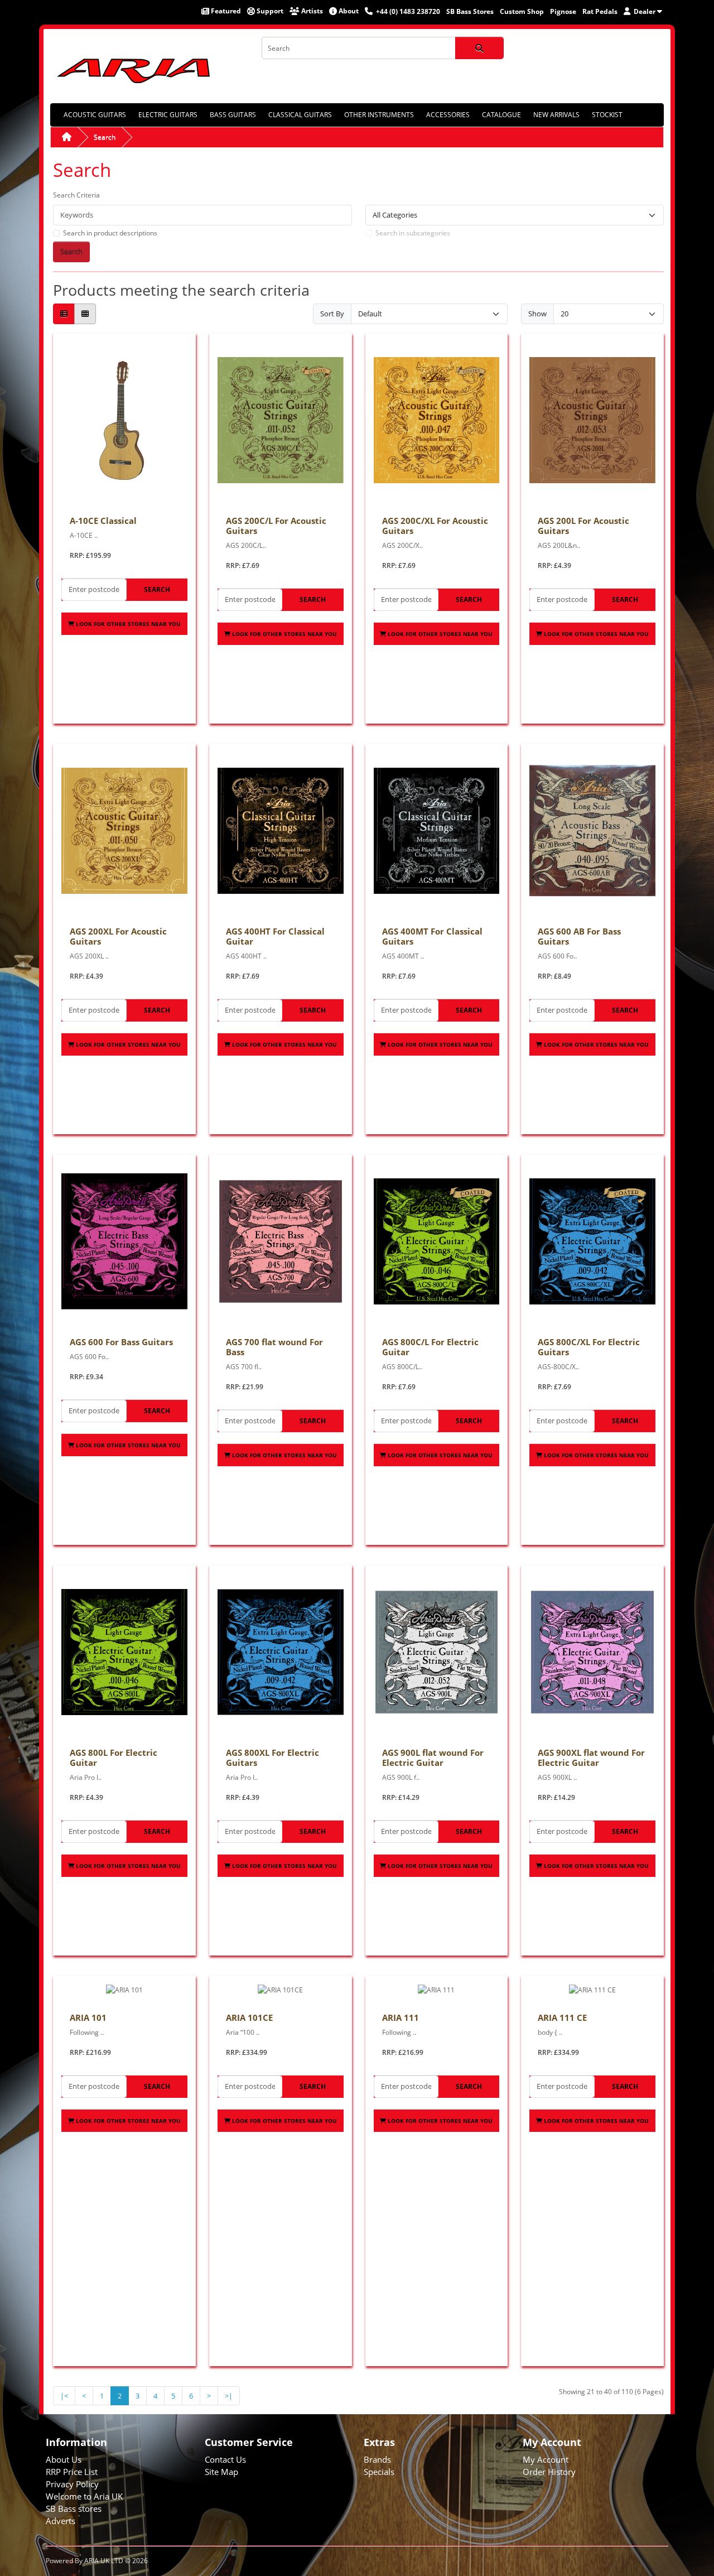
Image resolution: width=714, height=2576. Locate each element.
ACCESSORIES (448, 115)
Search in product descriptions (110, 233)
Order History (549, 2472)
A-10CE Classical (103, 521)
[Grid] (85, 314)
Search (105, 137)
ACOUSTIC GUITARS (95, 115)
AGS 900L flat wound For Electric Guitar (433, 1758)
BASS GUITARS (233, 115)
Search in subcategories (413, 233)
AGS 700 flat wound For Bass (274, 1347)
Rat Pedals (600, 11)
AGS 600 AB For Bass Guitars (579, 936)
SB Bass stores (74, 2508)
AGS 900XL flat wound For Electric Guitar (591, 1758)
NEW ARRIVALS (556, 115)
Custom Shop (522, 11)
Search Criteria (76, 195)
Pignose (563, 11)
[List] (64, 314)
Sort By (332, 314)
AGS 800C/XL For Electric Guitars (589, 1347)
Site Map (221, 2472)
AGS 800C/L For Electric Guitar (430, 1347)
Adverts (61, 2521)
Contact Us (225, 2459)
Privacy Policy (72, 2484)
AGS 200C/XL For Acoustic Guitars (435, 526)
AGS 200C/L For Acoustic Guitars (276, 526)
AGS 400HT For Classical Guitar (275, 936)
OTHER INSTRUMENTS (379, 115)
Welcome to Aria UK (84, 2496)
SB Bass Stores (470, 11)
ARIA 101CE (249, 2018)
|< (64, 2396)
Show (537, 314)
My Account (546, 2459)
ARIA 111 (401, 2018)
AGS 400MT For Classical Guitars (432, 936)
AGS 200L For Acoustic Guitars (583, 526)
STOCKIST (607, 115)
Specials (379, 2472)
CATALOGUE (501, 115)
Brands (377, 2459)
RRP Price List (72, 2472)
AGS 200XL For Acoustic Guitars (118, 936)
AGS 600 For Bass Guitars (121, 1342)
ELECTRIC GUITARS (168, 115)
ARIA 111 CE (562, 2018)
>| (229, 2396)
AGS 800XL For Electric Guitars (272, 1758)
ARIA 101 (88, 2018)
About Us (64, 2459)
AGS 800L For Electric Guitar (114, 1758)
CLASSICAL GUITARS (300, 115)
